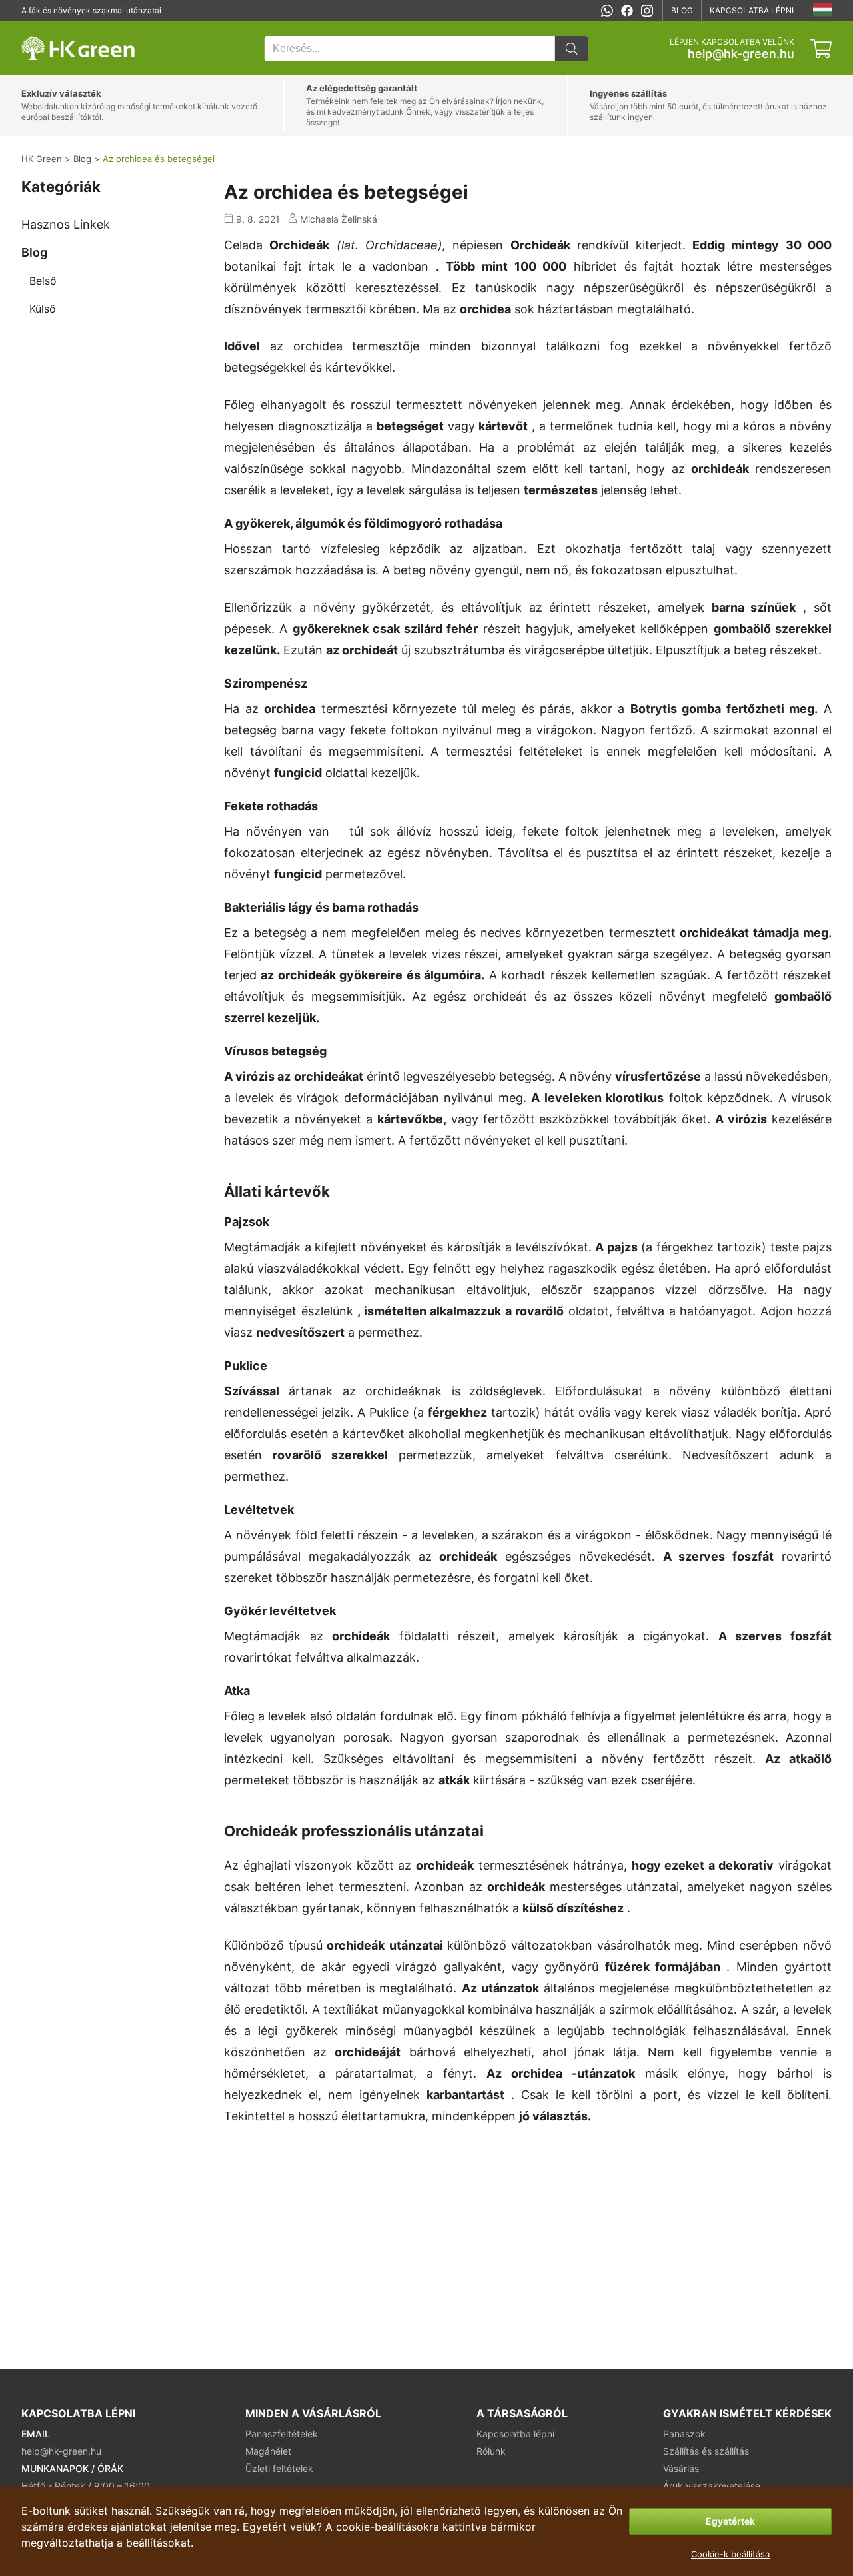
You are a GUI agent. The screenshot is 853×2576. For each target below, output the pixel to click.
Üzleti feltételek (279, 2468)
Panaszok (684, 2434)
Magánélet (268, 2451)
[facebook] (627, 11)
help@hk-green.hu (741, 54)
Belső (43, 281)
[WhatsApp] (607, 11)
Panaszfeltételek (282, 2434)
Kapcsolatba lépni (752, 10)
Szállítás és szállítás (706, 2451)
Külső (43, 309)
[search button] (572, 49)
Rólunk (491, 2451)
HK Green (39, 28)
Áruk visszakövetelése (712, 2486)
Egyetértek (730, 2521)
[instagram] (647, 11)
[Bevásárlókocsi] (821, 49)
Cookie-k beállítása (730, 2554)
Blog (682, 10)
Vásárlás (681, 2468)
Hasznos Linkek (66, 224)
